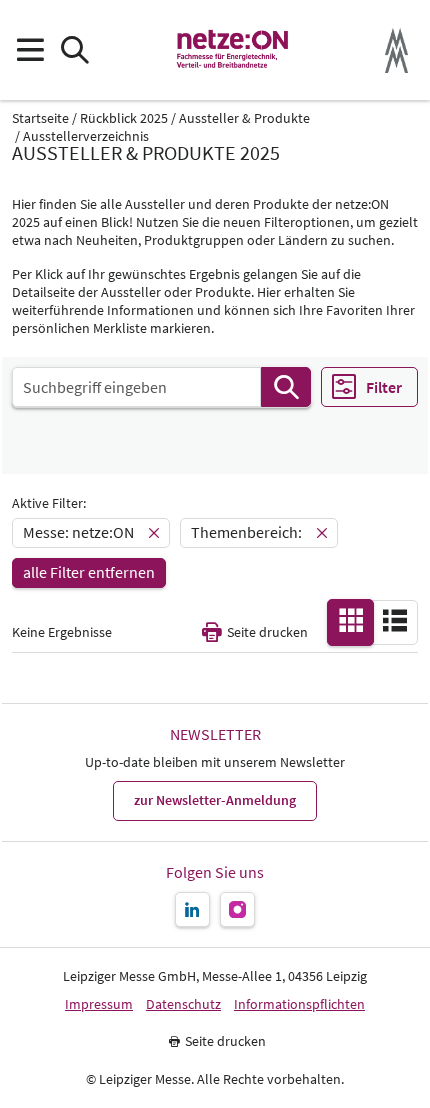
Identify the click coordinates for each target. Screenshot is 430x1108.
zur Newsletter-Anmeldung (215, 800)
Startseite (40, 118)
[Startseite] (233, 50)
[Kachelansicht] (351, 621)
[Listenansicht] (395, 621)
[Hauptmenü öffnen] (29, 50)
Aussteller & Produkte (244, 118)
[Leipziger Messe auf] (192, 909)
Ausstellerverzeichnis (86, 136)
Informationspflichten (299, 1004)
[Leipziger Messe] (396, 50)
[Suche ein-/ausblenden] (74, 50)
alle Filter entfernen (89, 572)
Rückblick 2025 (124, 118)
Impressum (99, 1004)
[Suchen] (286, 387)
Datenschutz (183, 1004)
